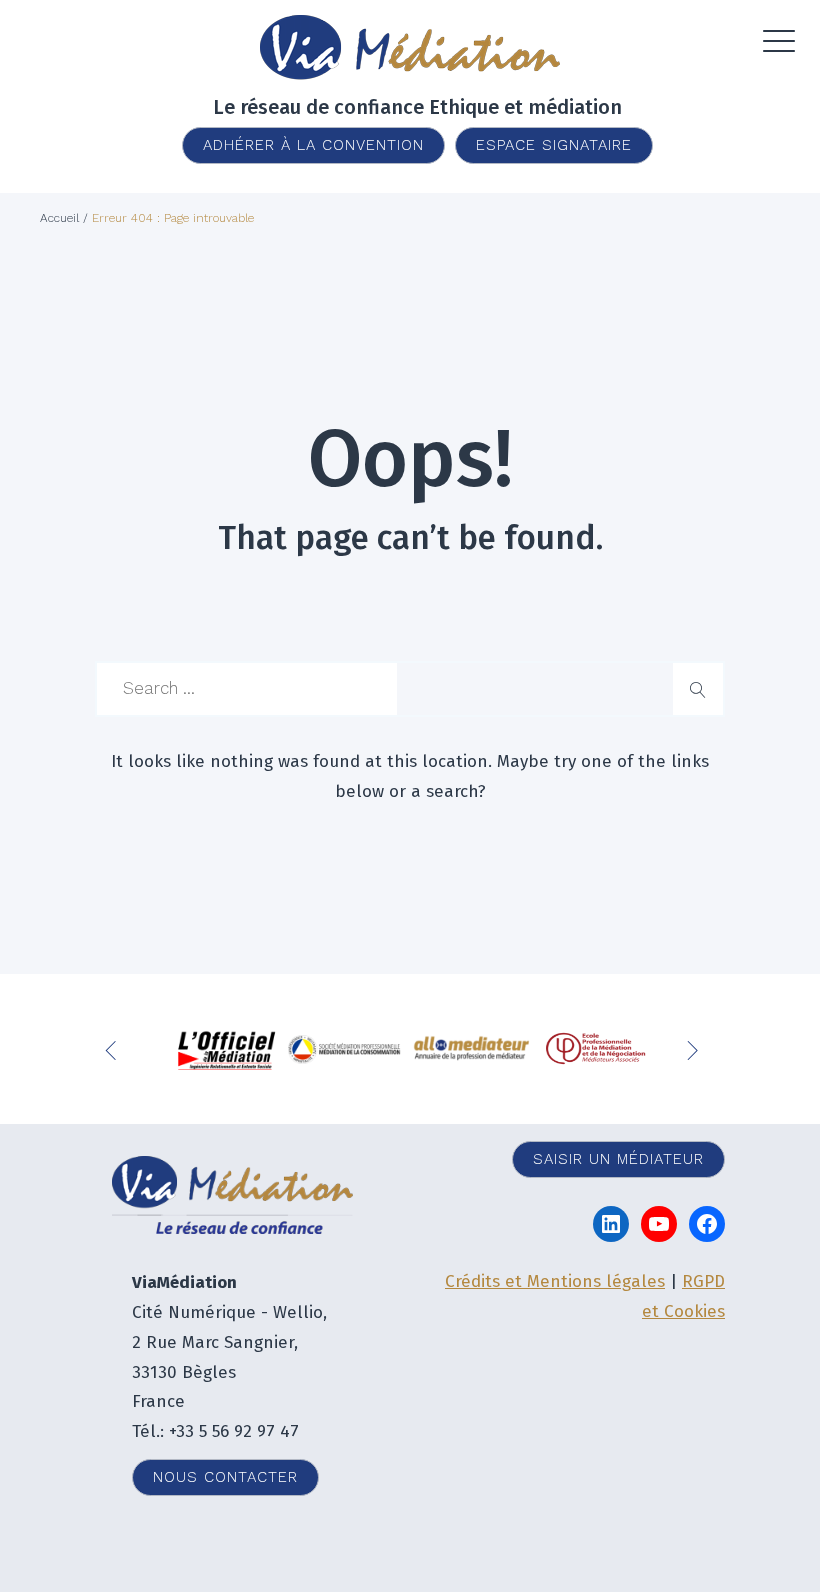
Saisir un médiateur (618, 1159)
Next (695, 1049)
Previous (115, 1049)
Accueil (59, 218)
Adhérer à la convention (313, 145)
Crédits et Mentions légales (555, 1281)
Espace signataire (554, 145)
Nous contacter (225, 1477)
